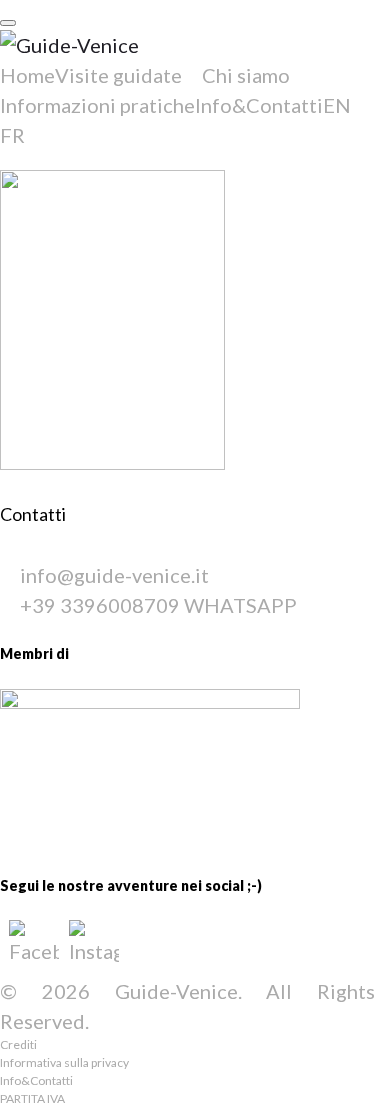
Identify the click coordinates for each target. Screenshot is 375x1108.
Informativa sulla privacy (64, 1062)
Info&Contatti (259, 105)
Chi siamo (246, 75)
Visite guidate (118, 75)
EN (337, 105)
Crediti (18, 1044)
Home (27, 75)
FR (12, 135)
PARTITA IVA (32, 1098)
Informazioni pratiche (97, 105)
